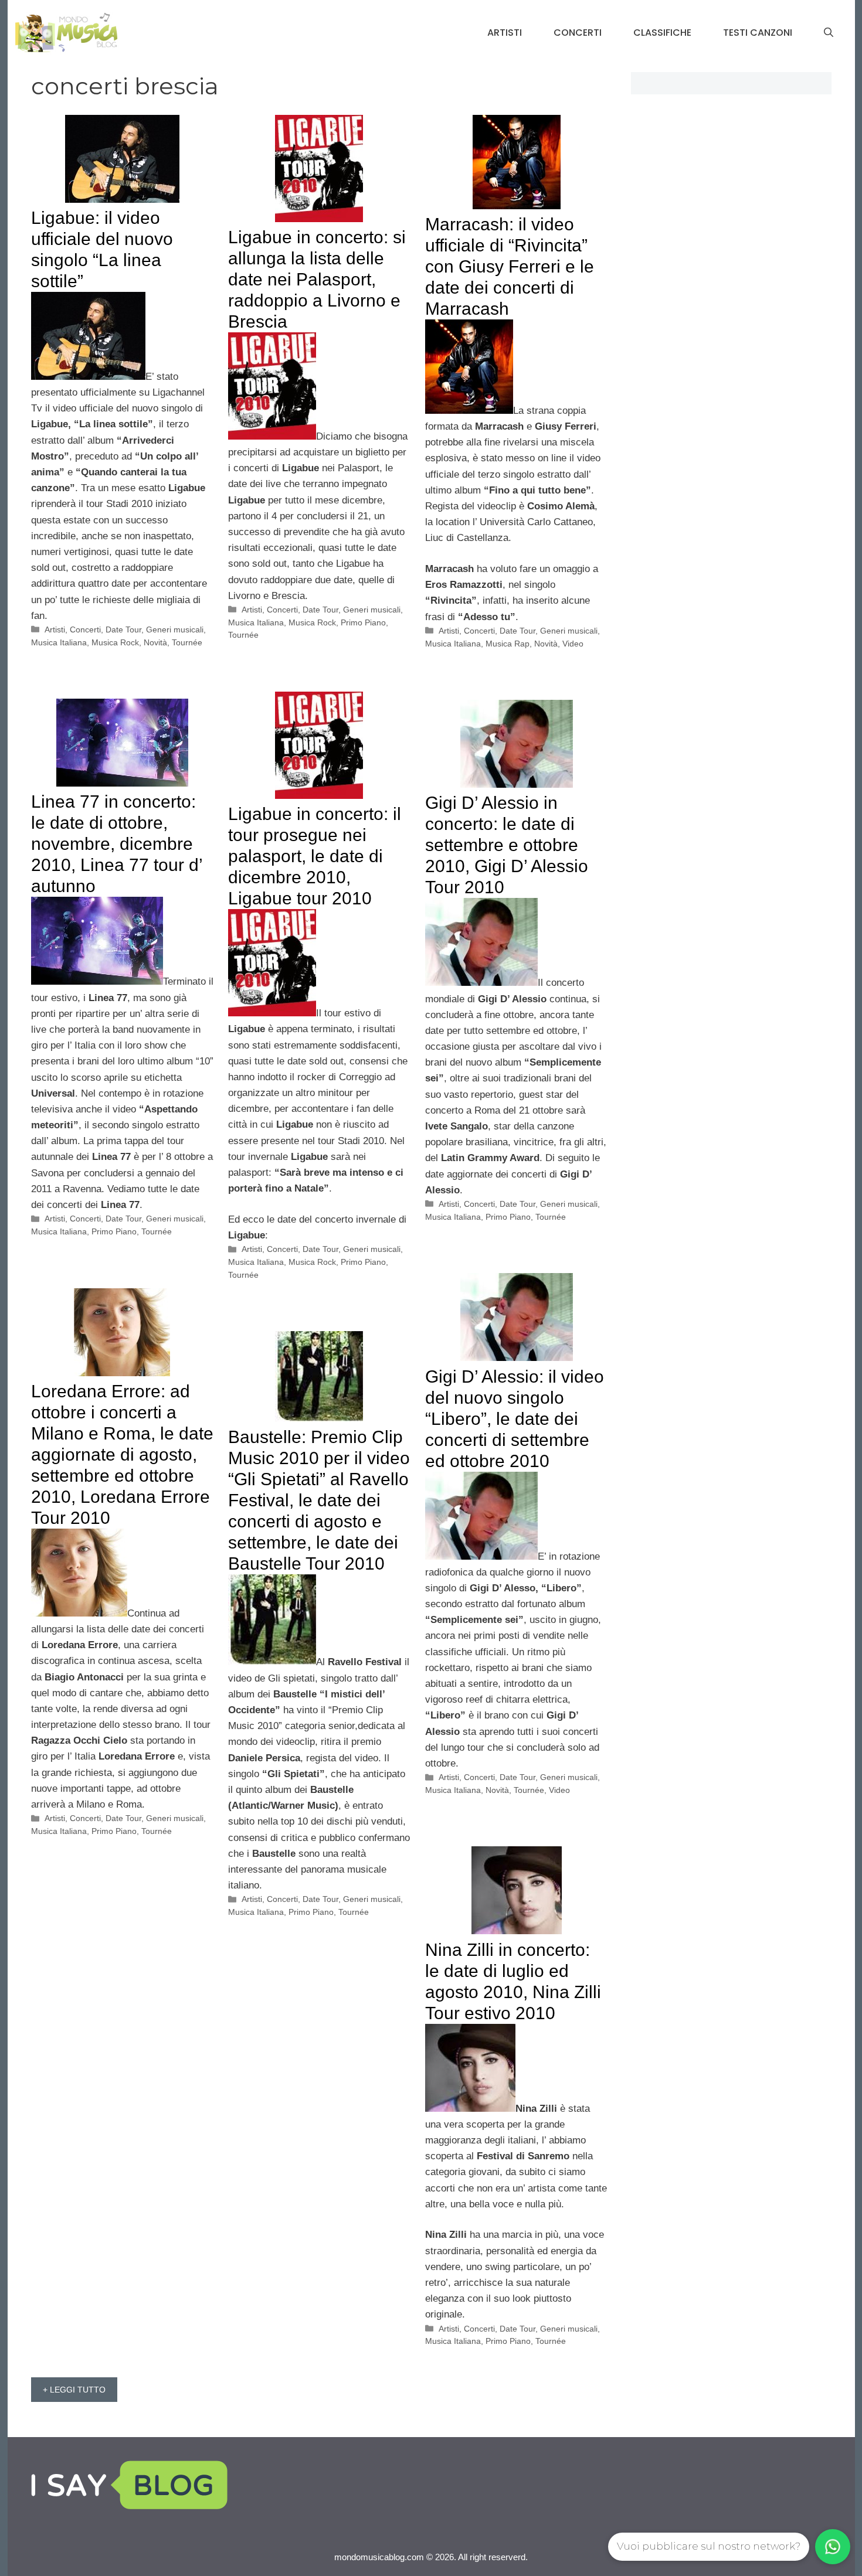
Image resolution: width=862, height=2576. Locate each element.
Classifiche (662, 33)
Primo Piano (363, 622)
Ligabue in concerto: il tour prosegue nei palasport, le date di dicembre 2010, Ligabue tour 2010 (315, 856)
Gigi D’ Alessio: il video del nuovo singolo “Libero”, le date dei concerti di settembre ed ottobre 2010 (515, 1419)
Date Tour (123, 629)
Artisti (505, 33)
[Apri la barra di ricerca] (829, 33)
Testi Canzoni (758, 33)
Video (573, 644)
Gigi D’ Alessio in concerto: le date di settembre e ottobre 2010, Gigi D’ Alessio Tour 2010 (507, 845)
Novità (155, 642)
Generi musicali (175, 629)
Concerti (578, 33)
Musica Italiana (59, 642)
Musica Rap (508, 644)
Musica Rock (115, 642)
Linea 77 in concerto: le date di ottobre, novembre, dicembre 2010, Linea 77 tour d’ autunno (117, 844)
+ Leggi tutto (74, 2390)
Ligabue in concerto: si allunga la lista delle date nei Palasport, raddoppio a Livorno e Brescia (317, 279)
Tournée (187, 642)
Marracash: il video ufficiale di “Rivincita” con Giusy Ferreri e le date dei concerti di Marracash (510, 266)
